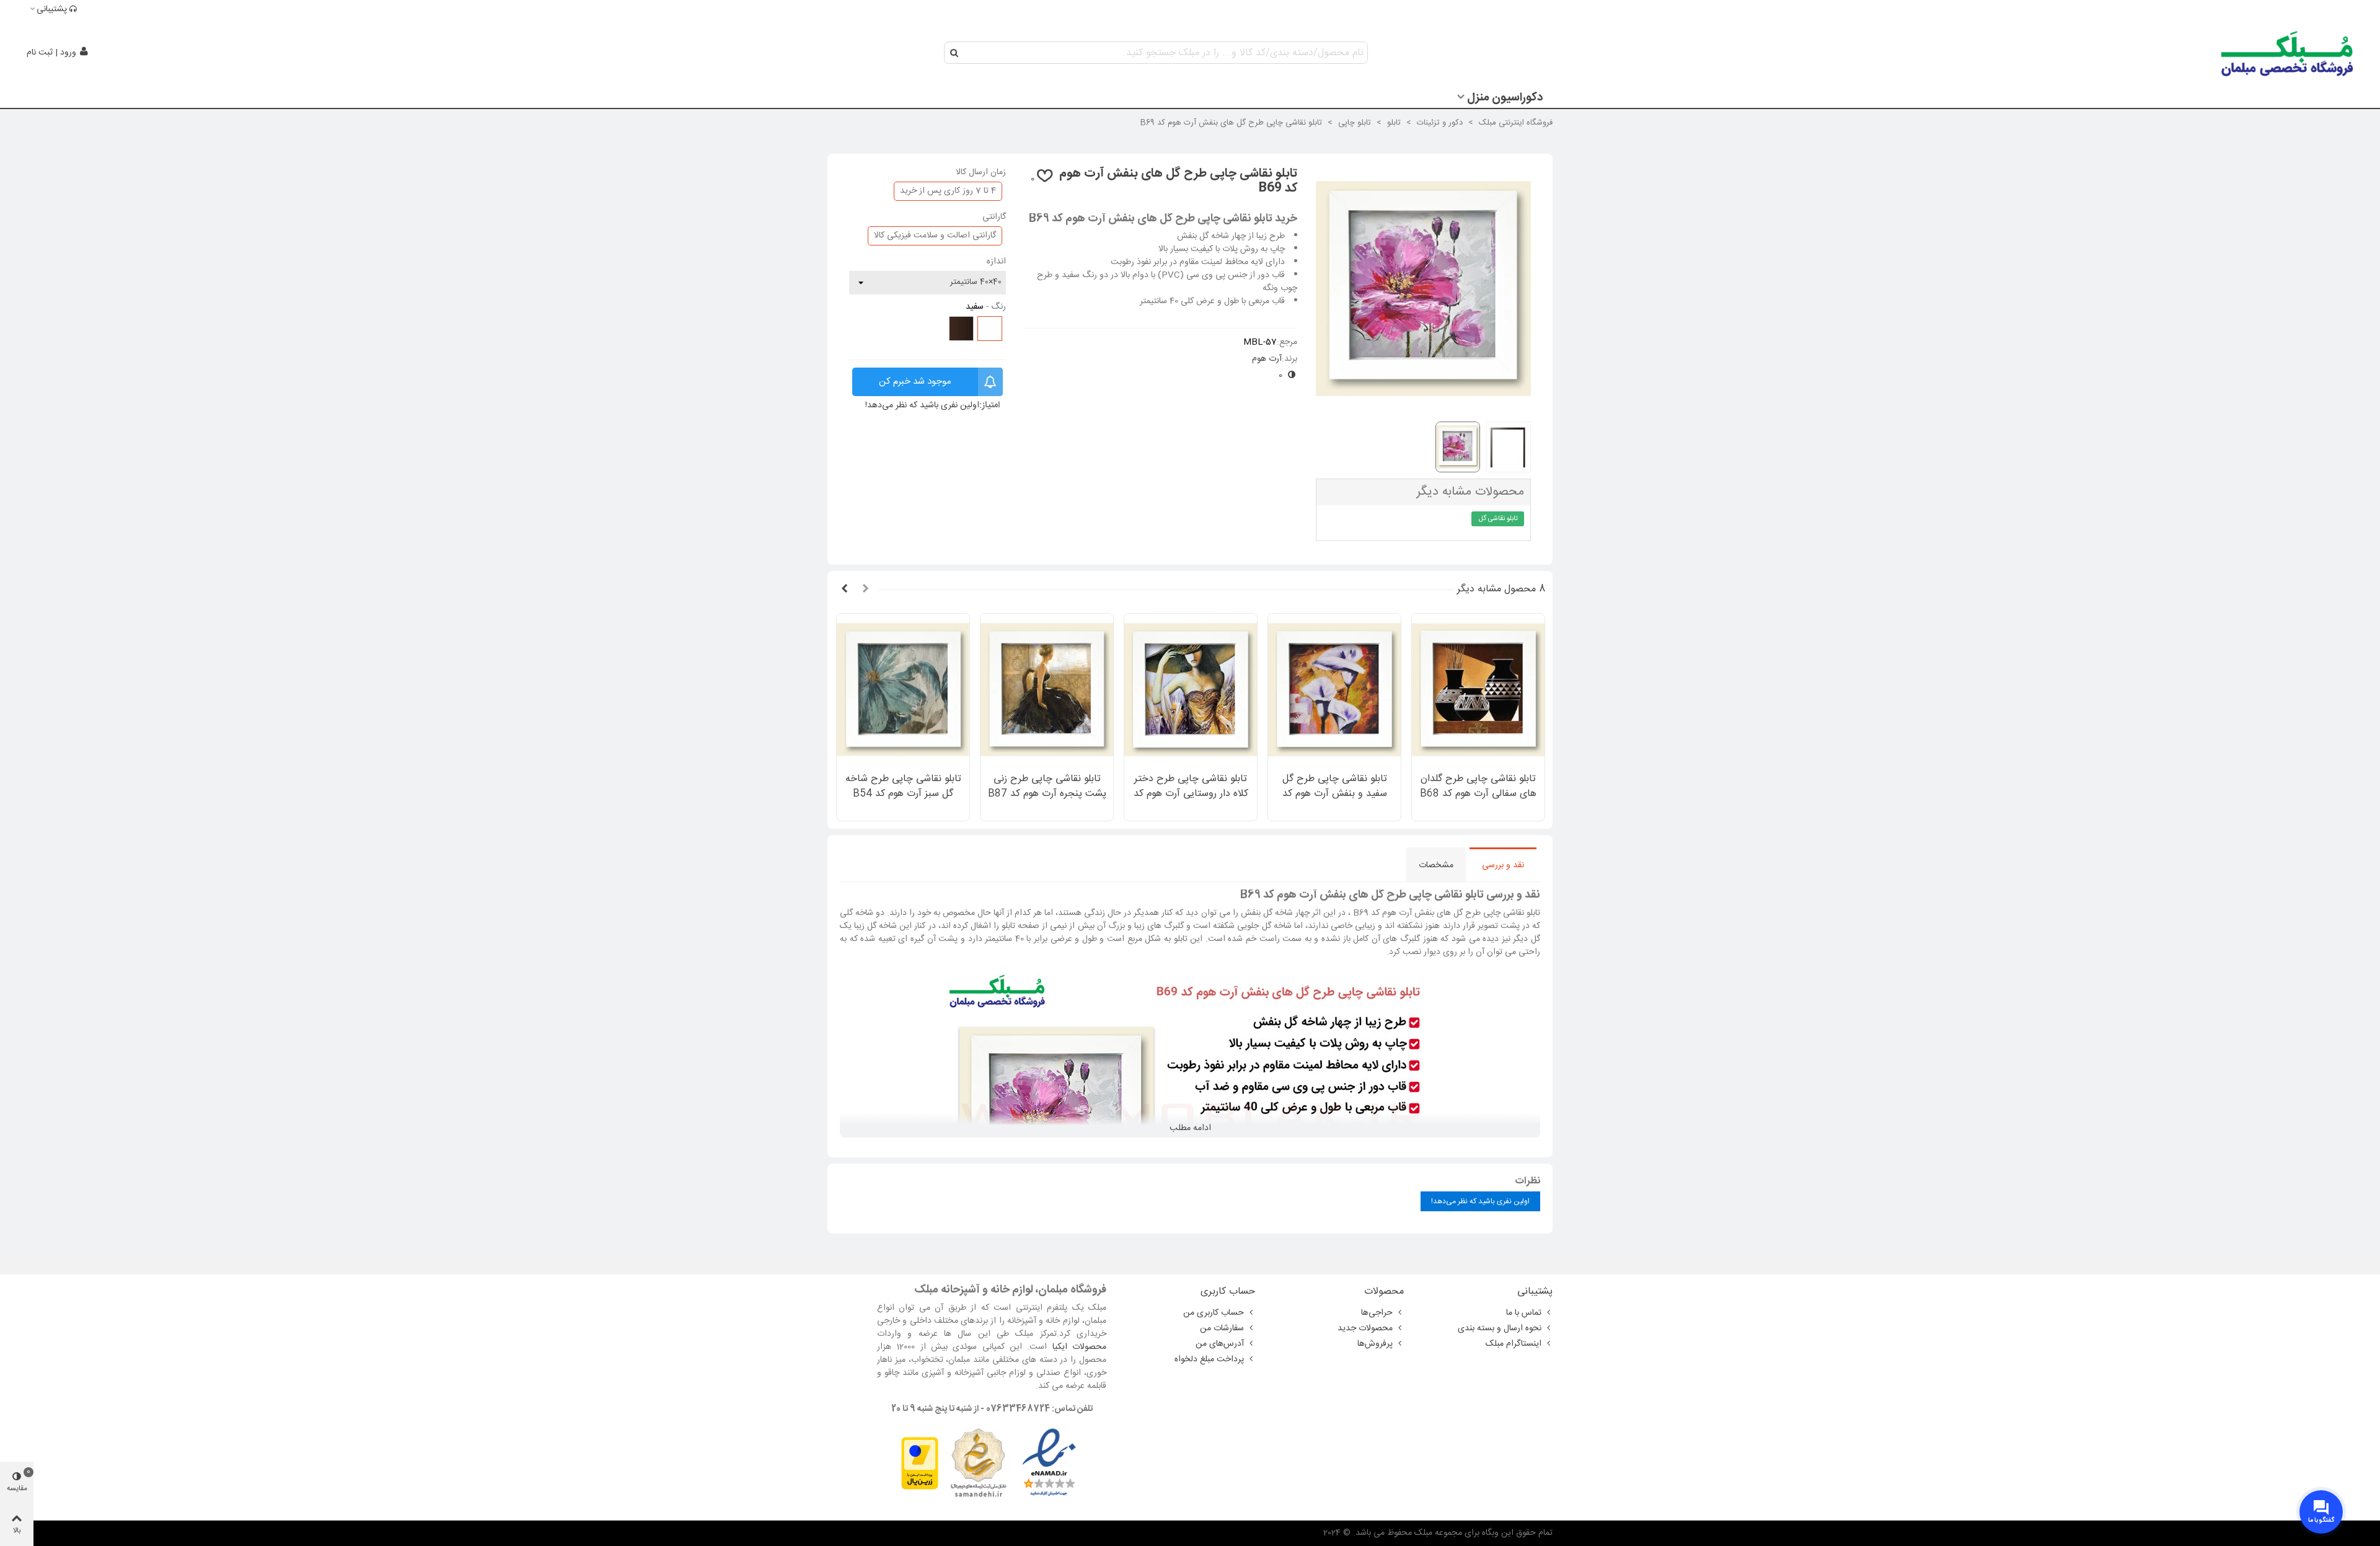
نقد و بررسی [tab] (1503, 865)
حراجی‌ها (1377, 1313)
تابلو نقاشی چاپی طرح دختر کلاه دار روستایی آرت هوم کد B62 (1191, 794)
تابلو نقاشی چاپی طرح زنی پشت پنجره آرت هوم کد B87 (1047, 787)
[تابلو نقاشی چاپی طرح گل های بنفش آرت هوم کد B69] (1423, 405)
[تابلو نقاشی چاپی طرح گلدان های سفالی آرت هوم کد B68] (1478, 690)
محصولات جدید (1365, 1328)
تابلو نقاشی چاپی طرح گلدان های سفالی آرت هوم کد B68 (1478, 787)
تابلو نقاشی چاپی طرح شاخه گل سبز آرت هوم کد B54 (903, 787)
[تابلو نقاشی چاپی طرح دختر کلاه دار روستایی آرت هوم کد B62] (1191, 690)
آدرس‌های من (1220, 1344)
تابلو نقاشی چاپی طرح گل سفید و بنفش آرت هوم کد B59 (1335, 794)
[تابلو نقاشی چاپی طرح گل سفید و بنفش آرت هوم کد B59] (1334, 690)
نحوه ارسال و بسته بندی (1500, 1328)
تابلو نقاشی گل (1498, 519)
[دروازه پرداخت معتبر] (920, 1464)
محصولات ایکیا (1079, 1347)
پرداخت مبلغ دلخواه (1209, 1359)
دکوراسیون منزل (1505, 98)
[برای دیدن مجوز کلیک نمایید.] (978, 1464)
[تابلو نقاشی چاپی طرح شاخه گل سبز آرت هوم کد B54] (903, 690)
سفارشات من (1222, 1328)
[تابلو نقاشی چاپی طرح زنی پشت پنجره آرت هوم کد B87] (1047, 690)
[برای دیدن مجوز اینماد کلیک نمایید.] (1049, 1464)
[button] (865, 590)
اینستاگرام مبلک (1514, 1344)
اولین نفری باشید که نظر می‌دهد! (922, 406)
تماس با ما (1524, 1313)
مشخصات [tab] (1436, 865)
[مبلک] (2288, 53)
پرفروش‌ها (1375, 1344)
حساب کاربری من (1214, 1313)
